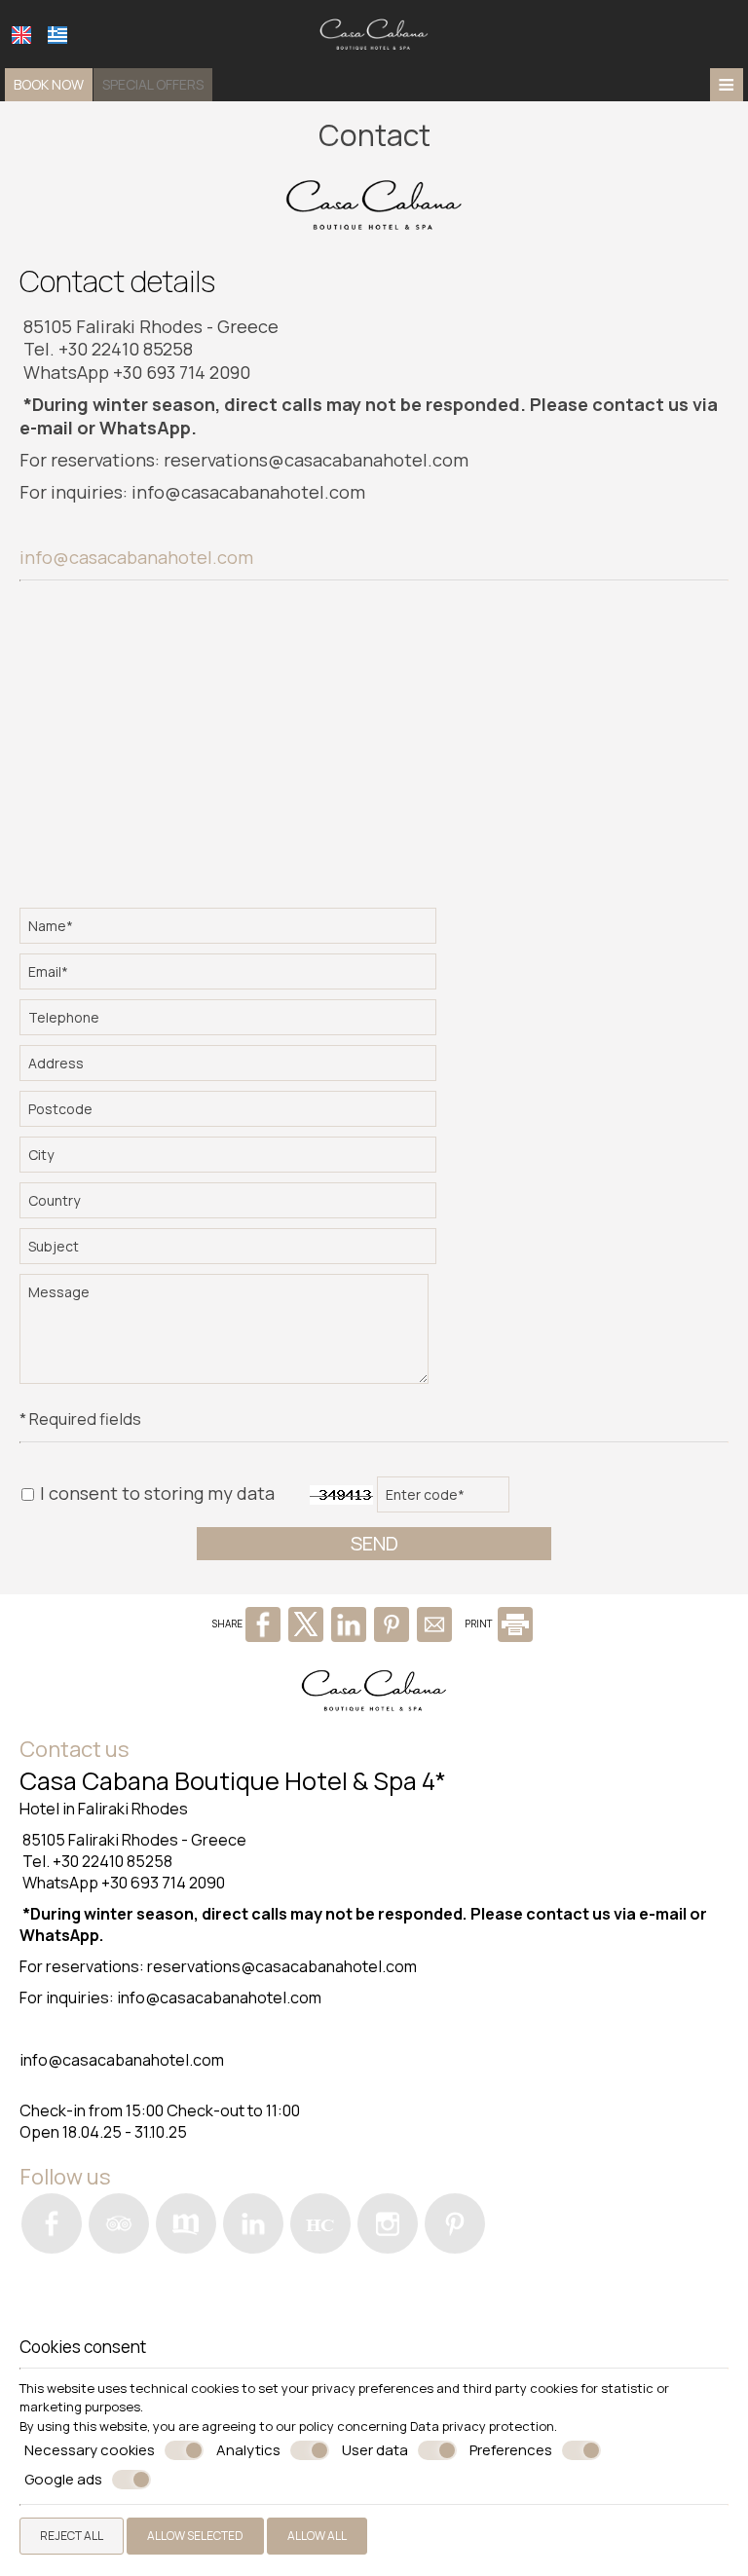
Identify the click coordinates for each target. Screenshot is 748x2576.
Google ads (63, 2480)
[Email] (229, 976)
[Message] (225, 1336)
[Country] (229, 1205)
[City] (229, 1159)
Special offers (153, 84)
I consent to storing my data (155, 1493)
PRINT (480, 1624)
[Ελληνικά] (57, 35)
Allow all (317, 2536)
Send (374, 1543)
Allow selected (195, 2536)
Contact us (75, 1749)
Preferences (511, 2450)
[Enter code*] (444, 1499)
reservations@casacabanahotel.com (316, 460)
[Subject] (229, 1251)
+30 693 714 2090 (182, 372)
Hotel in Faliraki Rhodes (104, 1809)
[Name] (229, 931)
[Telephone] (229, 1022)
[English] (21, 35)
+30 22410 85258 (126, 349)
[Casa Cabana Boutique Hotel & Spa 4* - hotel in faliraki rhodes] (374, 32)
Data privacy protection (482, 2426)
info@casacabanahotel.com (248, 492)
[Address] (229, 1068)
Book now (49, 84)
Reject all (72, 2536)
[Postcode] (229, 1114)
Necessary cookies (90, 2450)
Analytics (248, 2450)
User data (375, 2450)
